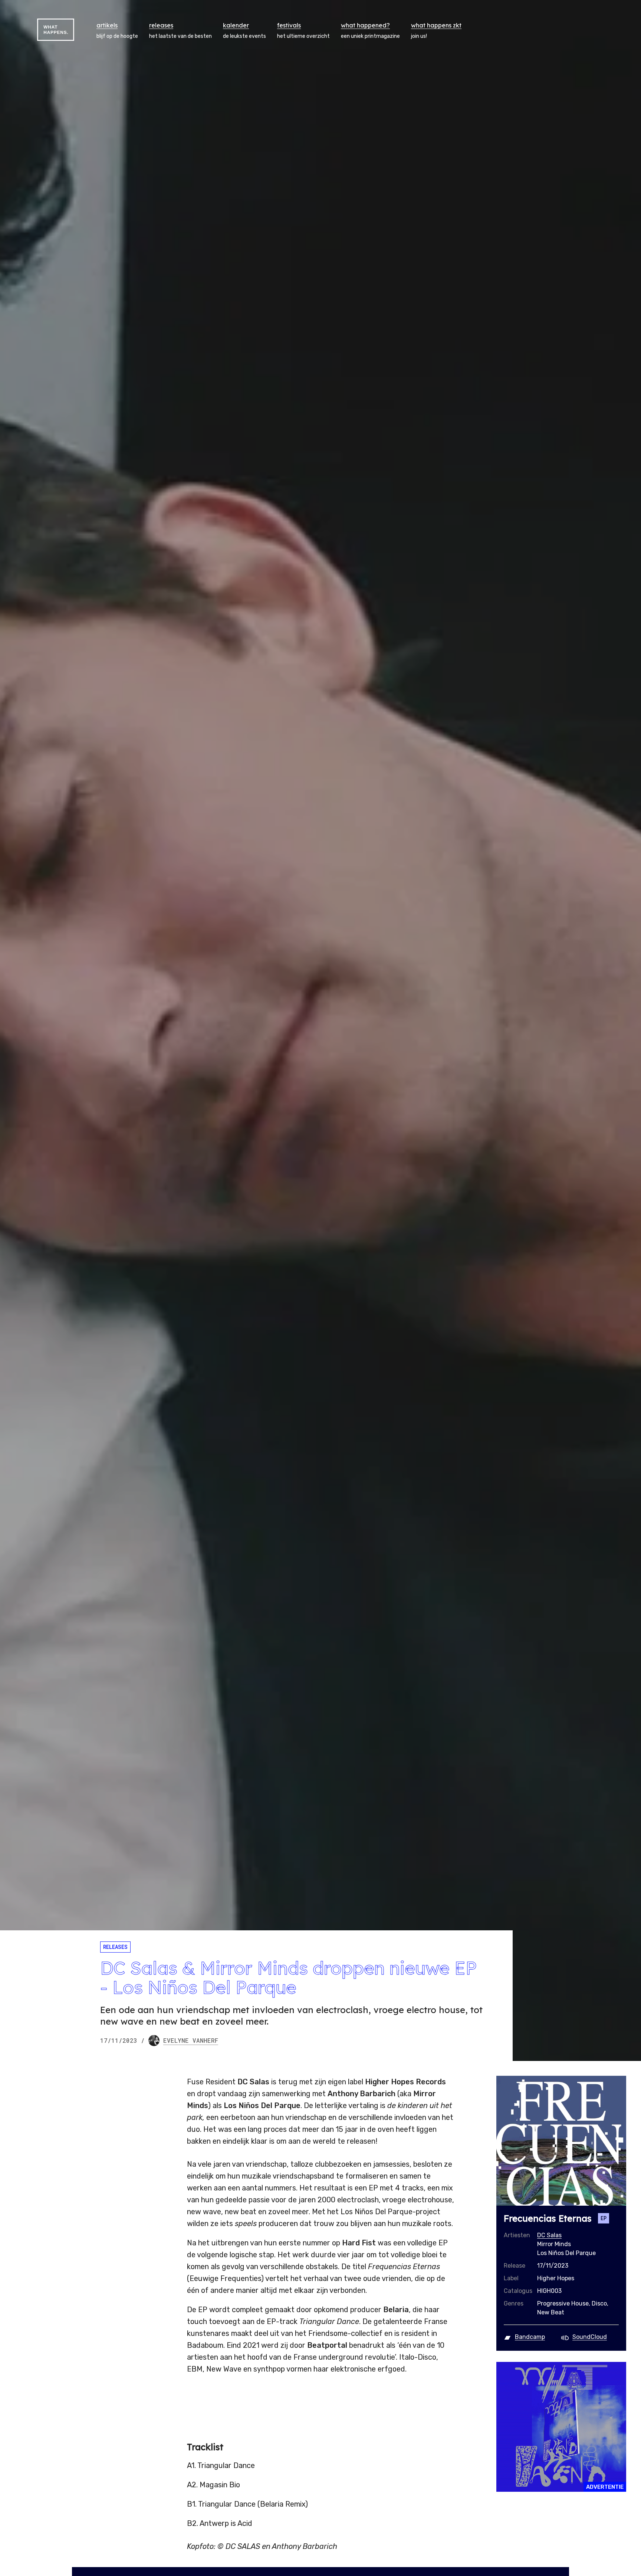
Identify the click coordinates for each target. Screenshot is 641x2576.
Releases (115, 1947)
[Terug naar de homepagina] (56, 30)
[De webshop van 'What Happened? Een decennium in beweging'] (561, 2427)
